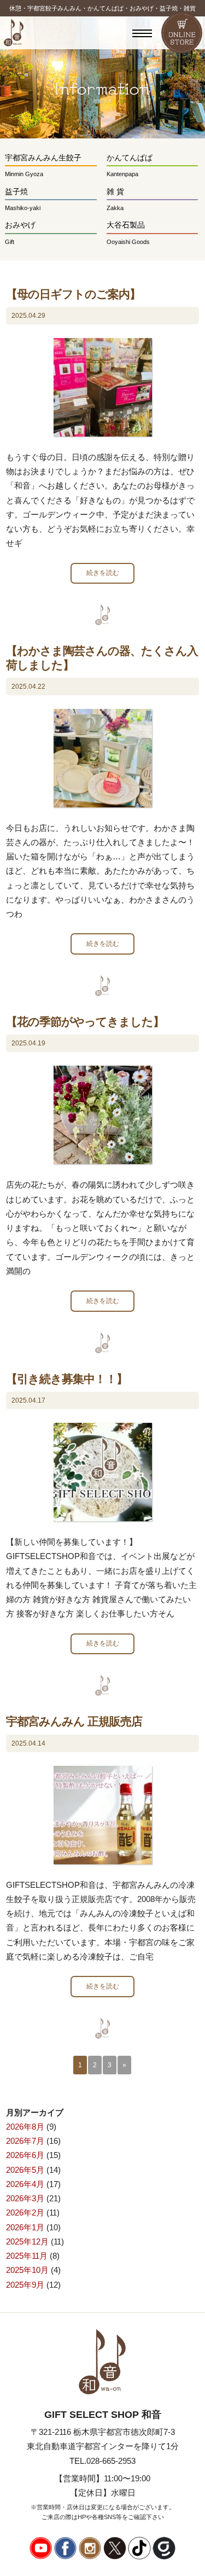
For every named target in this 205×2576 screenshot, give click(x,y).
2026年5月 (25, 2170)
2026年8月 (25, 2127)
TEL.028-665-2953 (102, 2461)
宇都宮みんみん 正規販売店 (74, 1721)
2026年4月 (25, 2184)
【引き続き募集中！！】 (67, 1379)
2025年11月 (27, 2256)
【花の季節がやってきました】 (85, 1022)
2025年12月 (27, 2241)
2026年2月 (25, 2212)
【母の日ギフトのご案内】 (73, 294)
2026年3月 (25, 2198)
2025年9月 (25, 2285)
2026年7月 (25, 2141)
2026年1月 (25, 2227)
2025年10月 (27, 2270)
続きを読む (103, 573)
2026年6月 (25, 2155)
